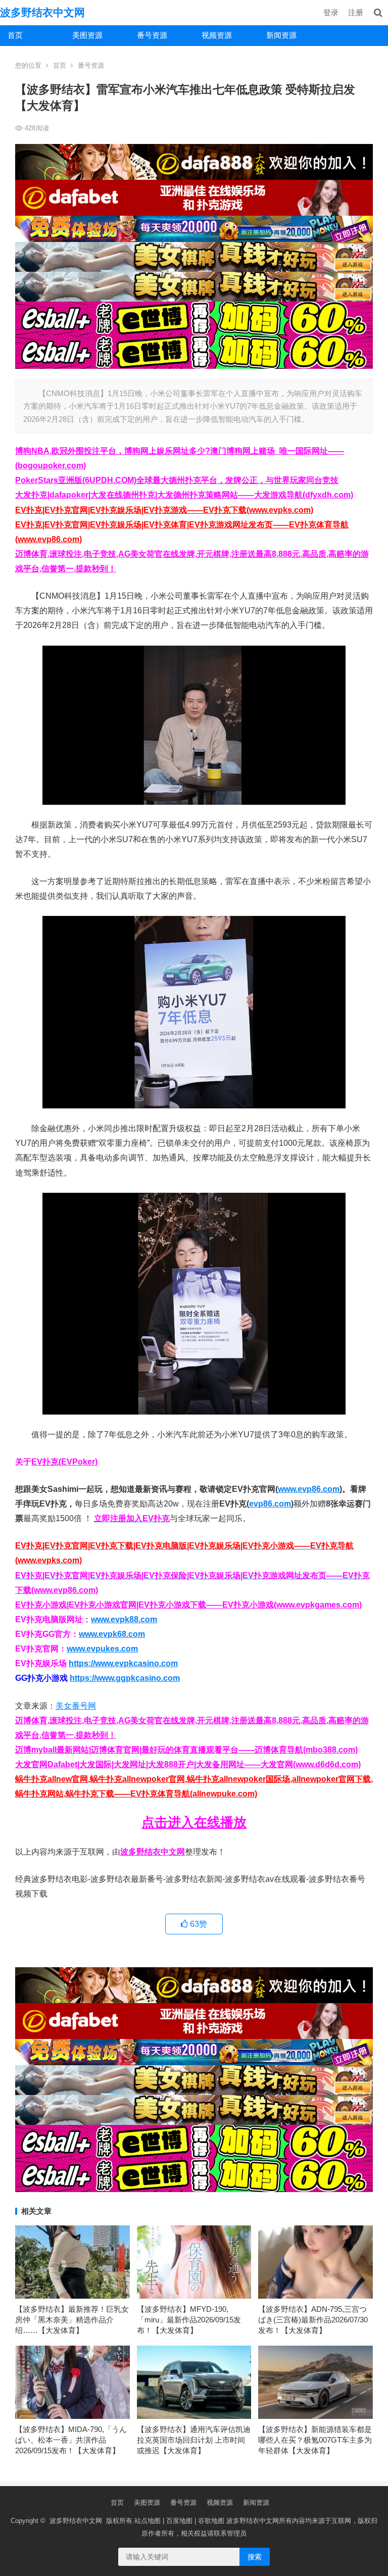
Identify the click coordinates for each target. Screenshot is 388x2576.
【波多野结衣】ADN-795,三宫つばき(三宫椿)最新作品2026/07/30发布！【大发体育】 (313, 2320)
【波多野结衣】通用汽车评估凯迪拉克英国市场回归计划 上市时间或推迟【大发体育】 (194, 2440)
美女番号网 (76, 1706)
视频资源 (217, 35)
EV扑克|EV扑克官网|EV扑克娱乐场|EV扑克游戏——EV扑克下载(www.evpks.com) (164, 510)
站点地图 (148, 2521)
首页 (15, 35)
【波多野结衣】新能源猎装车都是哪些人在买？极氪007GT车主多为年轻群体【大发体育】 (315, 2440)
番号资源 (152, 35)
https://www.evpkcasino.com (123, 1663)
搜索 (255, 2557)
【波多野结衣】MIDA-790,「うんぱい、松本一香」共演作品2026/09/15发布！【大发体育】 (71, 2440)
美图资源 (87, 35)
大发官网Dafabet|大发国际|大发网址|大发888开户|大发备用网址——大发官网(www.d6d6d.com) (188, 1764)
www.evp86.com (309, 1489)
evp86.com (270, 1504)
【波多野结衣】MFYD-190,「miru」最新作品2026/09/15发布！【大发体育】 (189, 2320)
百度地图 (179, 2521)
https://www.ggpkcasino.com (125, 1678)
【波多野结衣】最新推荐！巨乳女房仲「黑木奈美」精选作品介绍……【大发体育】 (72, 2320)
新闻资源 (281, 35)
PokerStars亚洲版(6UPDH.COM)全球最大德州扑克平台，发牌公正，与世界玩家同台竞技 (177, 480)
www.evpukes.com (102, 1649)
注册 (356, 12)
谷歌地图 (211, 2521)
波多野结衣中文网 (42, 12)
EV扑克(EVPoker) (64, 1462)
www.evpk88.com (124, 1619)
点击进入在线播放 (194, 1822)
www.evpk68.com (112, 1634)
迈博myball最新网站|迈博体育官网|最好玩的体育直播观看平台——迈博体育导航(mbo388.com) (186, 1750)
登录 (331, 12)
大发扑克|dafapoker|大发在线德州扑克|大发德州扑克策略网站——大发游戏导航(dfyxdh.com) (184, 495)
